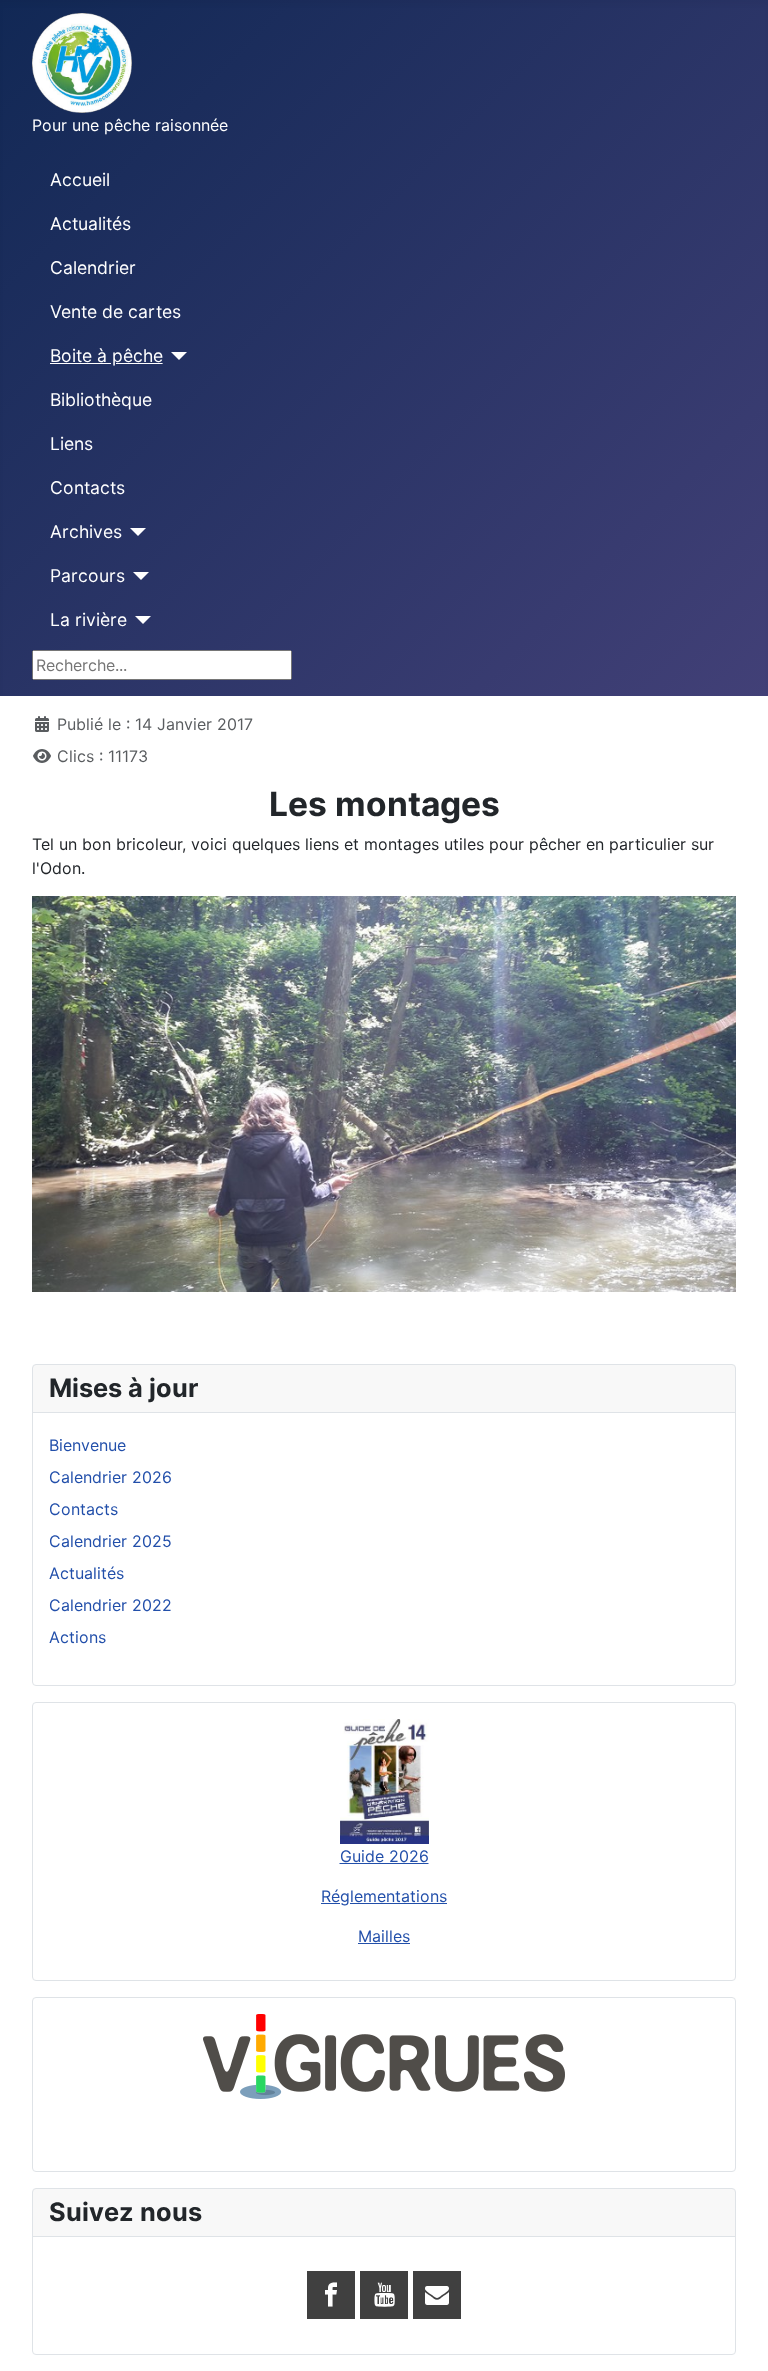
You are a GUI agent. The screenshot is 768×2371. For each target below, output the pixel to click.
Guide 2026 (384, 1856)
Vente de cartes (115, 311)
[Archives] (134, 532)
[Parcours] (137, 576)
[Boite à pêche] (175, 356)
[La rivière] (139, 620)
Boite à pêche (106, 355)
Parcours (87, 575)
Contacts (87, 487)
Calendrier (93, 267)
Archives (86, 531)
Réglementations (384, 1896)
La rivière (88, 619)
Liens (71, 443)
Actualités (90, 223)
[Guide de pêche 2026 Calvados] (384, 1782)
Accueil (80, 179)
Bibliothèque (101, 399)
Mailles (384, 1936)
